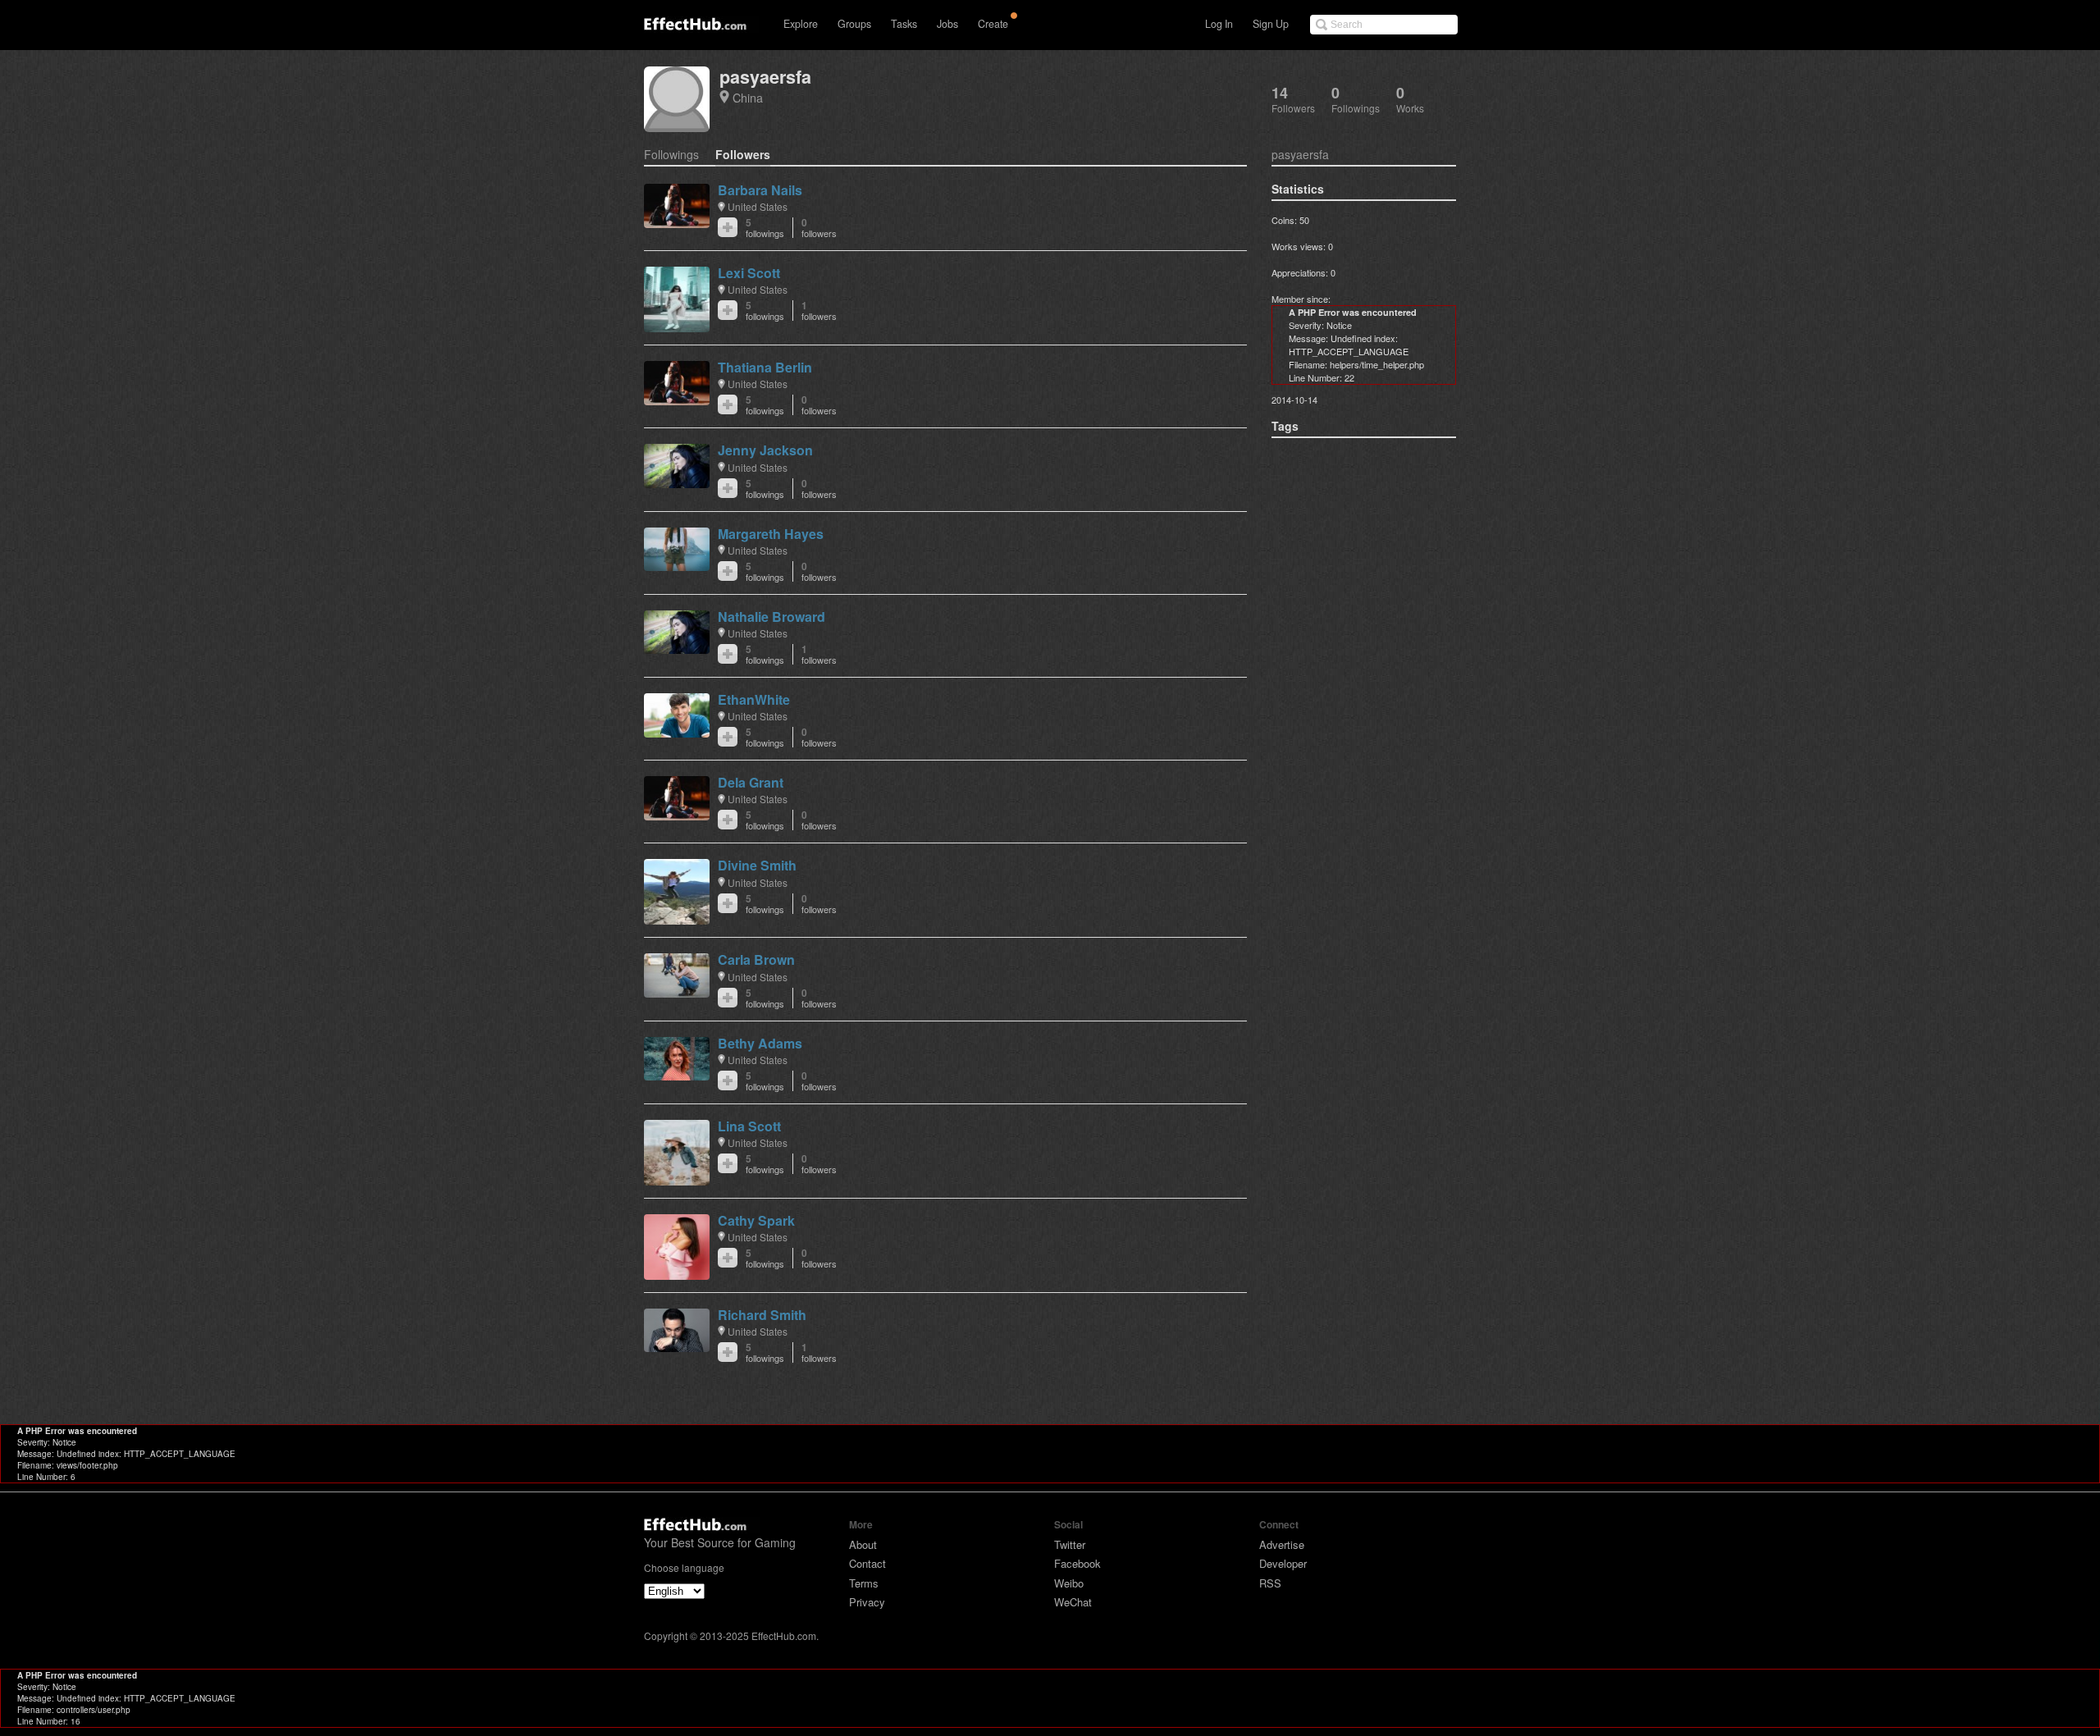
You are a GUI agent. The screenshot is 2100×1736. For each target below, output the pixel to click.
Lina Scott (749, 1126)
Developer (1283, 1563)
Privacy (867, 1602)
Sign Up (1271, 24)
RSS (1270, 1583)
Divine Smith (757, 865)
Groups (854, 24)
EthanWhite (754, 699)
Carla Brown (756, 959)
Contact (867, 1563)
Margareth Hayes (771, 534)
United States (758, 206)
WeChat (1073, 1602)
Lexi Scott (749, 273)
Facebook (1077, 1563)
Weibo (1069, 1583)
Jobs (947, 24)
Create (993, 24)
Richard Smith (762, 1315)
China (748, 97)
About (863, 1544)
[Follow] (728, 227)
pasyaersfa (765, 77)
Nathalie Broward (772, 617)
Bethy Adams (760, 1043)
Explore (801, 24)
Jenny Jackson (765, 450)
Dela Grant (751, 782)
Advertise (1282, 1544)
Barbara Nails (760, 190)
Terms (864, 1583)
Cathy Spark (756, 1220)
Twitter (1070, 1544)
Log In (1219, 24)
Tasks (904, 24)
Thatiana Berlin (765, 367)
